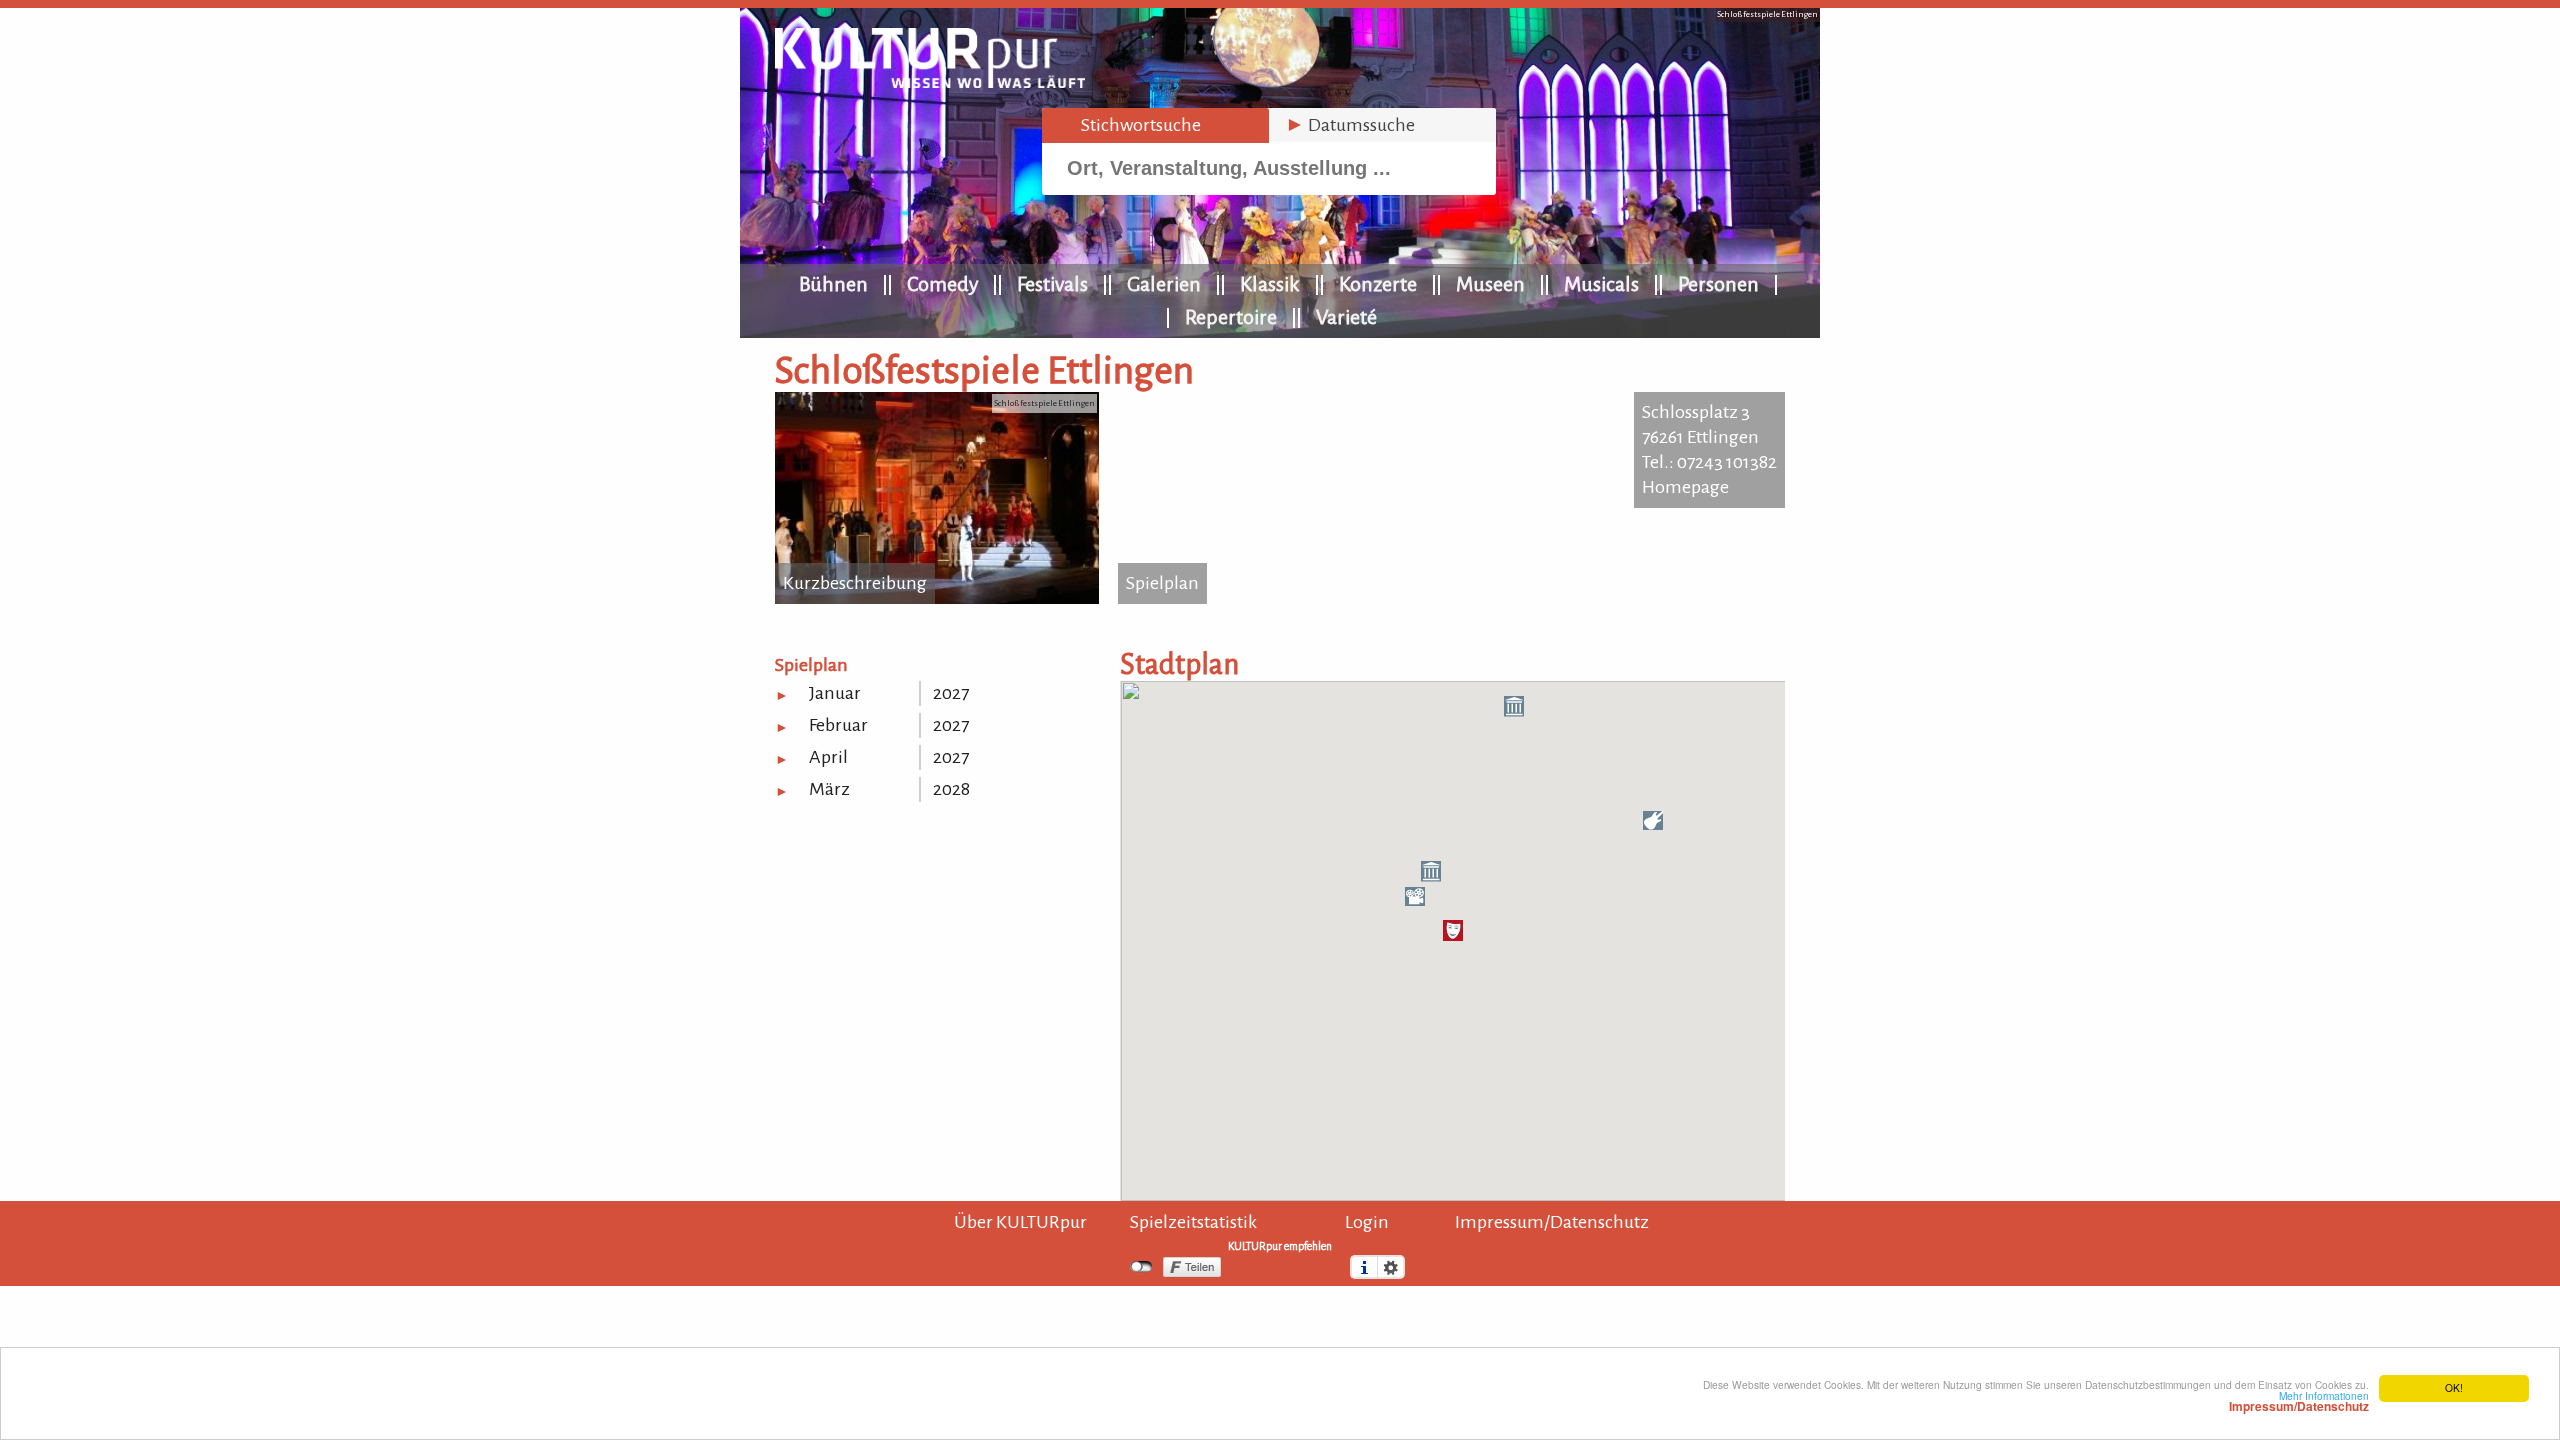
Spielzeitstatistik (1193, 1222)
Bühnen (833, 284)
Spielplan (1162, 583)
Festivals (1052, 284)
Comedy (942, 284)
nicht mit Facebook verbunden (1141, 1267)
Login (1367, 1222)
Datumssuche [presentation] (1350, 125)
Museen (1490, 284)
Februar (838, 725)
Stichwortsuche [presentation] (1129, 125)
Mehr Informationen (2299, 1401)
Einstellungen (1391, 1267)
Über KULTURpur (1020, 1222)
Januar (835, 693)
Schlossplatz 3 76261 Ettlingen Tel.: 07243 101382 (1709, 437)
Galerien (1164, 284)
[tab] (1155, 125)
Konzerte (1378, 284)
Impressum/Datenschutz (1552, 1222)
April (828, 757)
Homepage (1685, 487)
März (829, 789)
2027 (951, 693)
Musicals (1601, 284)
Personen (1718, 284)
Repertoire (1231, 317)
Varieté (1346, 317)
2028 (951, 789)
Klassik (1270, 284)
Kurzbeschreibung (855, 583)
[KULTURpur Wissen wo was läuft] (930, 82)
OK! (2454, 1387)
